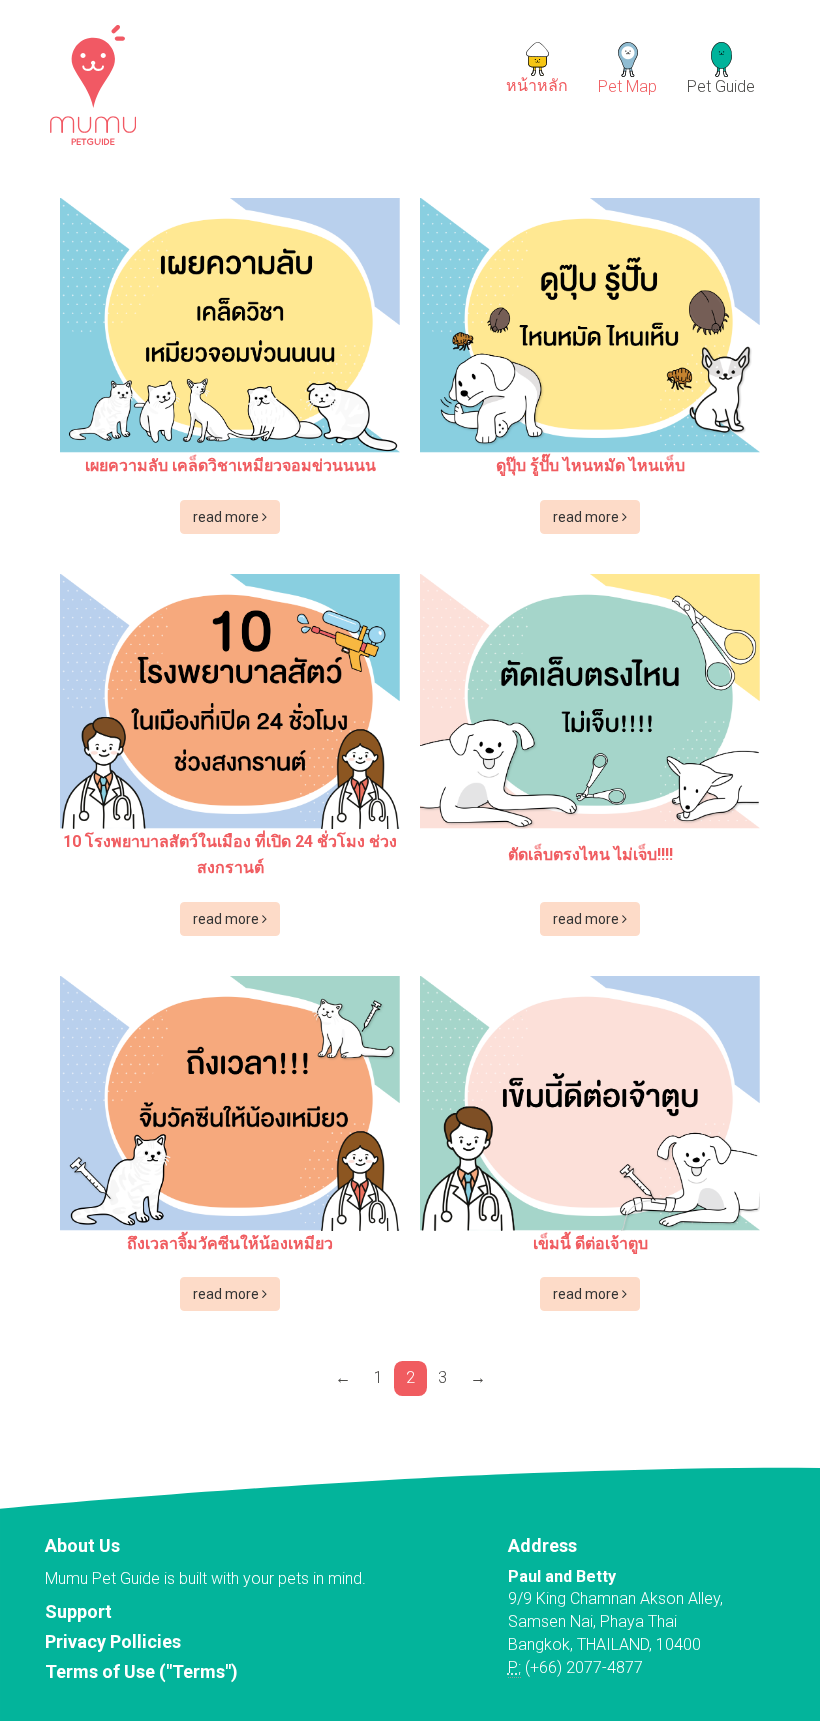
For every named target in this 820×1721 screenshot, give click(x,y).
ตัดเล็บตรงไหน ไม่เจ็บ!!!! (590, 854)
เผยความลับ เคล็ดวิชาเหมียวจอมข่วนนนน (230, 465)
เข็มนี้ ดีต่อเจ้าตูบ (590, 1243)
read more (227, 517)
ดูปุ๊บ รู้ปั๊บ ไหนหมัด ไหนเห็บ (590, 465)
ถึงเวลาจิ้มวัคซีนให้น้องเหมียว (230, 1243)
